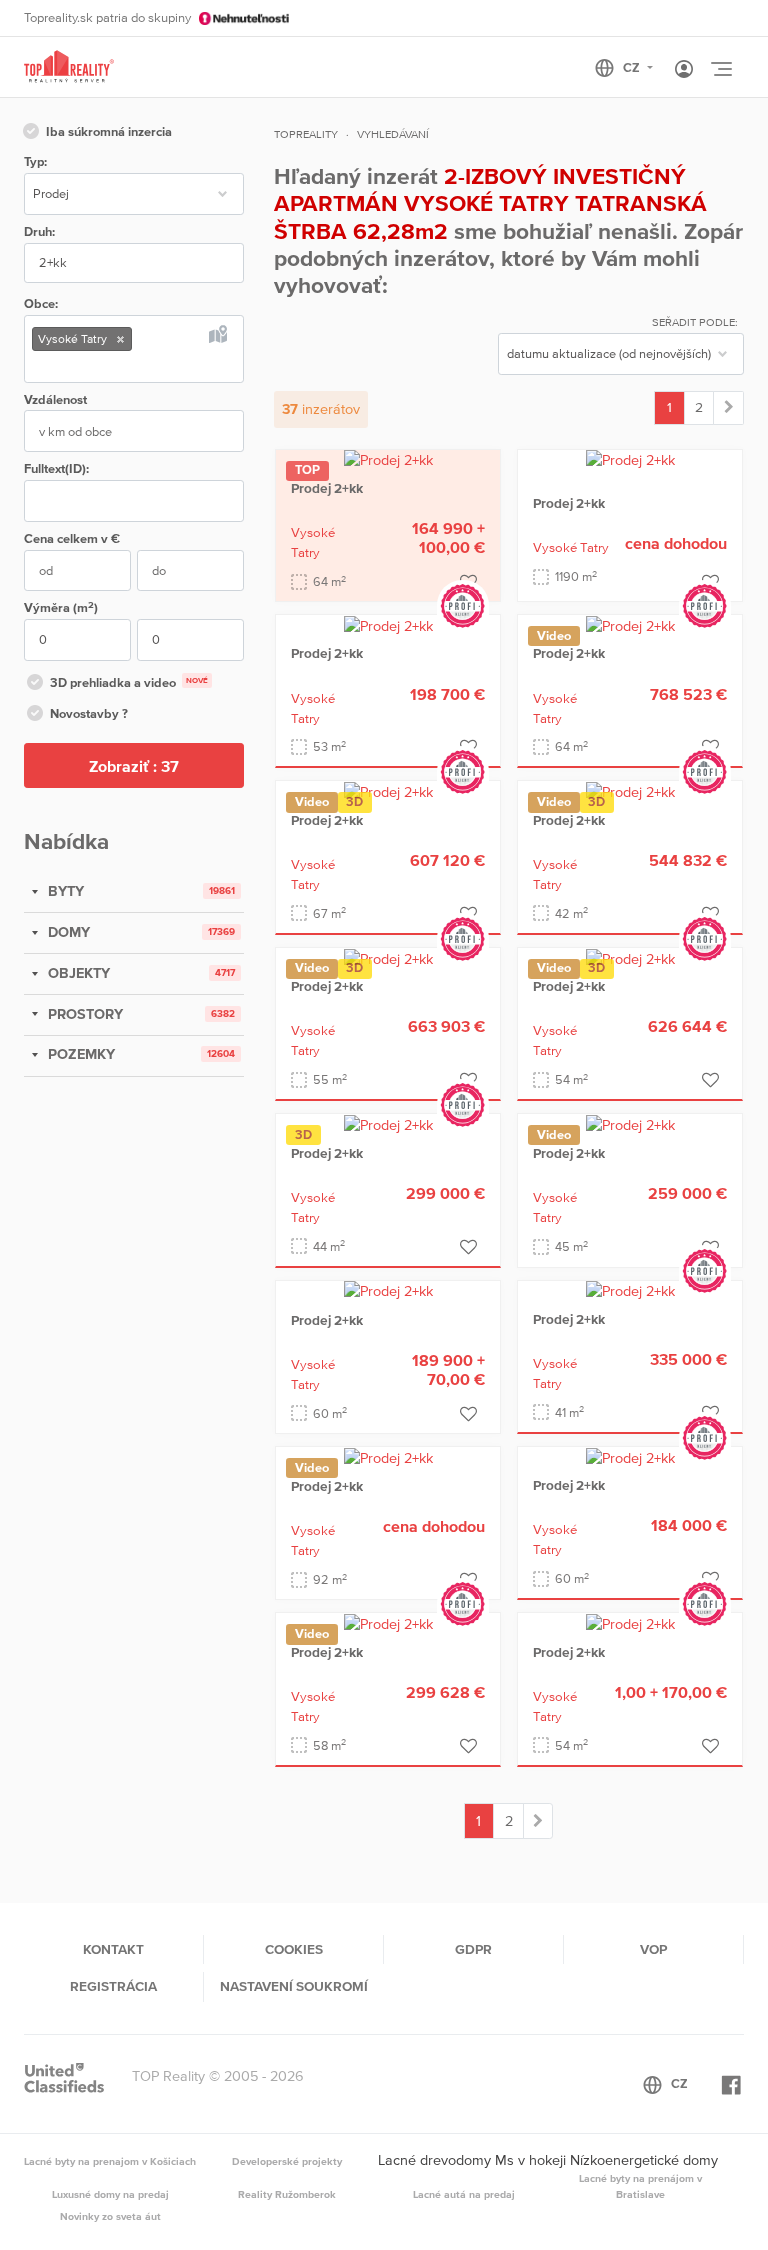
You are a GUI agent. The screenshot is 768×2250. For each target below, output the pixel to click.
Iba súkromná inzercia (109, 131)
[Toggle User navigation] (684, 70)
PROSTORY (83, 1014)
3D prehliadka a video (129, 682)
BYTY (64, 891)
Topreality (306, 134)
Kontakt (113, 1949)
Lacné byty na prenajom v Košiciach (110, 2161)
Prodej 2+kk (327, 488)
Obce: (41, 303)
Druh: (39, 231)
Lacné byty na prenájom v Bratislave (640, 2186)
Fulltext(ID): (56, 468)
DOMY (67, 932)
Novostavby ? (89, 713)
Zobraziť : (134, 766)
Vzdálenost (55, 399)
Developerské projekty (287, 2161)
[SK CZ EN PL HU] (632, 68)
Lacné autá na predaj (464, 2194)
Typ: (35, 161)
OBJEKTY (77, 973)
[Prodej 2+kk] (388, 460)
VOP (653, 1949)
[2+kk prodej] (728, 408)
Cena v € (72, 538)
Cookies (294, 1949)
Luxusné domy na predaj (110, 2194)
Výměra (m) (61, 607)
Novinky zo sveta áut (110, 2216)
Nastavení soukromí (294, 1986)
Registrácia (113, 1986)
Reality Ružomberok (287, 2194)
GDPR (473, 1949)
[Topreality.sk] (69, 67)
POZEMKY (79, 1054)
